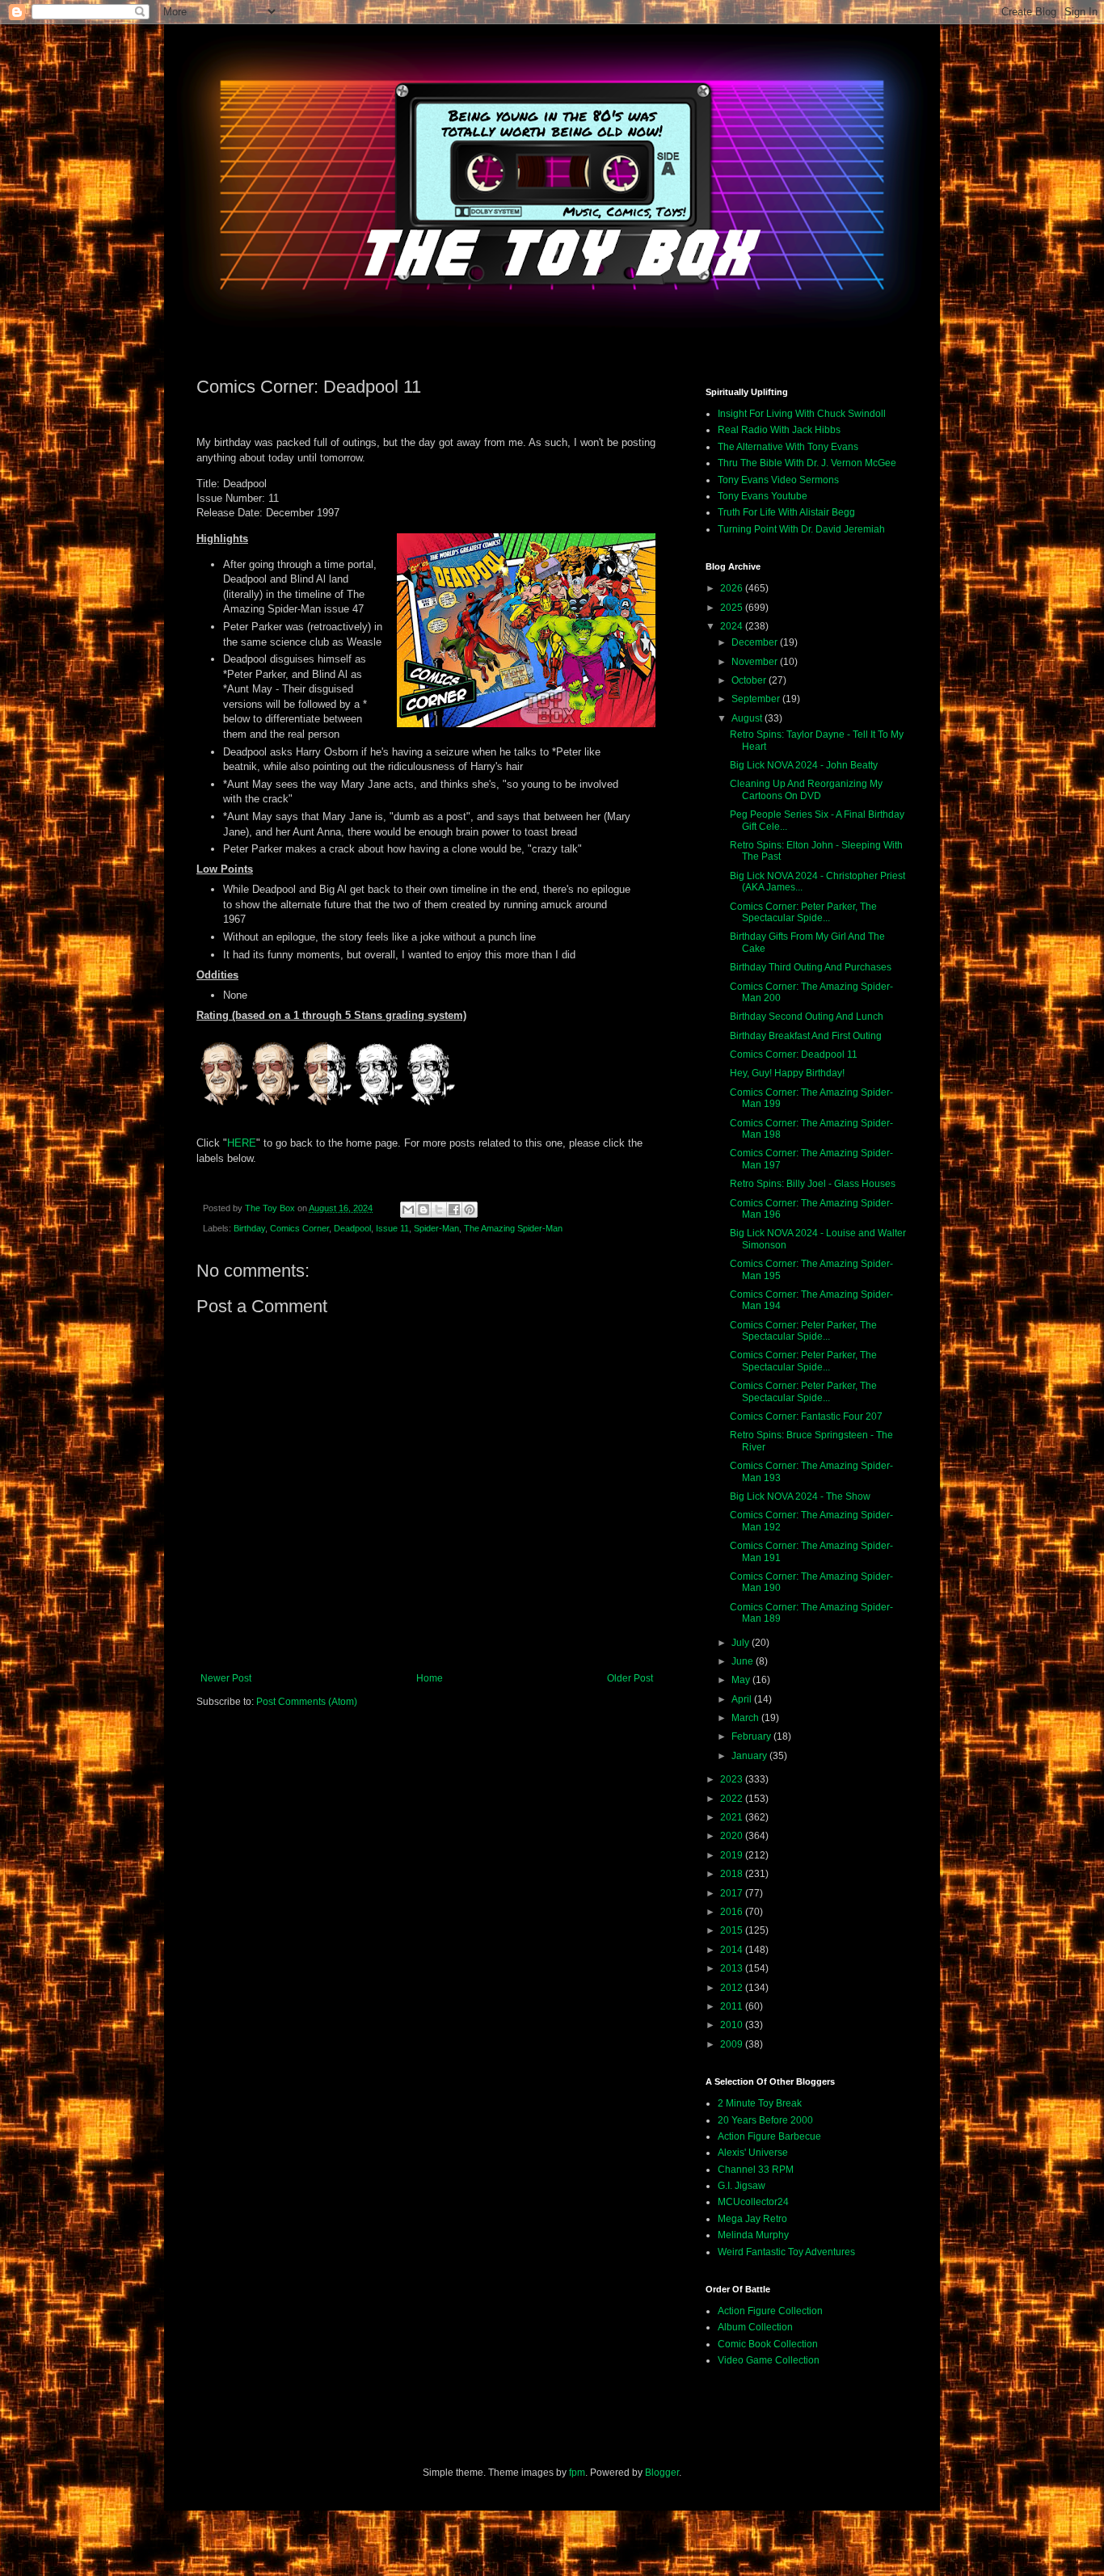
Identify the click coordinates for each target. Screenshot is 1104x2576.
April (743, 1699)
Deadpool (352, 1228)
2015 (733, 1930)
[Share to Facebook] (454, 1210)
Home (430, 1678)
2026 (733, 588)
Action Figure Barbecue (769, 2136)
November (756, 662)
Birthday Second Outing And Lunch (807, 1017)
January (750, 1756)
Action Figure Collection (770, 2311)
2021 (733, 1817)
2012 (733, 1988)
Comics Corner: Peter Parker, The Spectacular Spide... (803, 912)
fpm (577, 2473)
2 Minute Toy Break (760, 2103)
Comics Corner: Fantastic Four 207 (806, 1416)
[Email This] (408, 1210)
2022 (733, 1799)
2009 (733, 2044)
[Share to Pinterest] (470, 1210)
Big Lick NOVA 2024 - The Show (800, 1496)
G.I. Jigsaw (742, 2186)
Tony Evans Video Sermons (778, 480)
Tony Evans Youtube (763, 496)
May (742, 1680)
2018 (733, 1874)
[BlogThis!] (423, 1210)
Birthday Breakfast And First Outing (806, 1036)
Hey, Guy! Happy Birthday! (787, 1073)
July (742, 1643)
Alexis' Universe (753, 2153)
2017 (733, 1893)
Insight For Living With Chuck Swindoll (802, 414)
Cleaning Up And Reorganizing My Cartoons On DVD (806, 789)
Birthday (249, 1228)
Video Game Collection (769, 2360)
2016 (733, 1912)
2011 (733, 2006)
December (756, 642)
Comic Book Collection (768, 2344)
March (746, 1718)
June (744, 1661)
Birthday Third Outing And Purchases (811, 967)
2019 (733, 1855)
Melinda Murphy (753, 2235)
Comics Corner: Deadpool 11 (794, 1054)
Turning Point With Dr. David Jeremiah (801, 529)
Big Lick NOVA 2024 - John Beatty (804, 765)
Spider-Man (436, 1228)
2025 (733, 608)
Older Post (630, 1678)
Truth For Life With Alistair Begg (786, 512)
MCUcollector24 (753, 2202)
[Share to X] (439, 1210)
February (752, 1736)
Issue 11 (392, 1228)
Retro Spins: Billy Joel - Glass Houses (813, 1184)
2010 (733, 2025)
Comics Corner (299, 1228)
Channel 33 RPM (756, 2170)
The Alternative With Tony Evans (788, 447)
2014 (733, 1950)
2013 (733, 1968)
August (748, 718)
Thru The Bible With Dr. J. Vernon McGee (807, 463)
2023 (733, 1779)
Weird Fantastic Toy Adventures (786, 2252)
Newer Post (226, 1678)
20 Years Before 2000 (765, 2120)
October (750, 680)
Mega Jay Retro (752, 2219)
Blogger (662, 2473)
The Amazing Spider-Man (513, 1228)
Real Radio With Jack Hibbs (779, 430)
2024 (733, 626)
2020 (733, 1836)
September (757, 699)
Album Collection (755, 2327)
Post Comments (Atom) (307, 1702)
